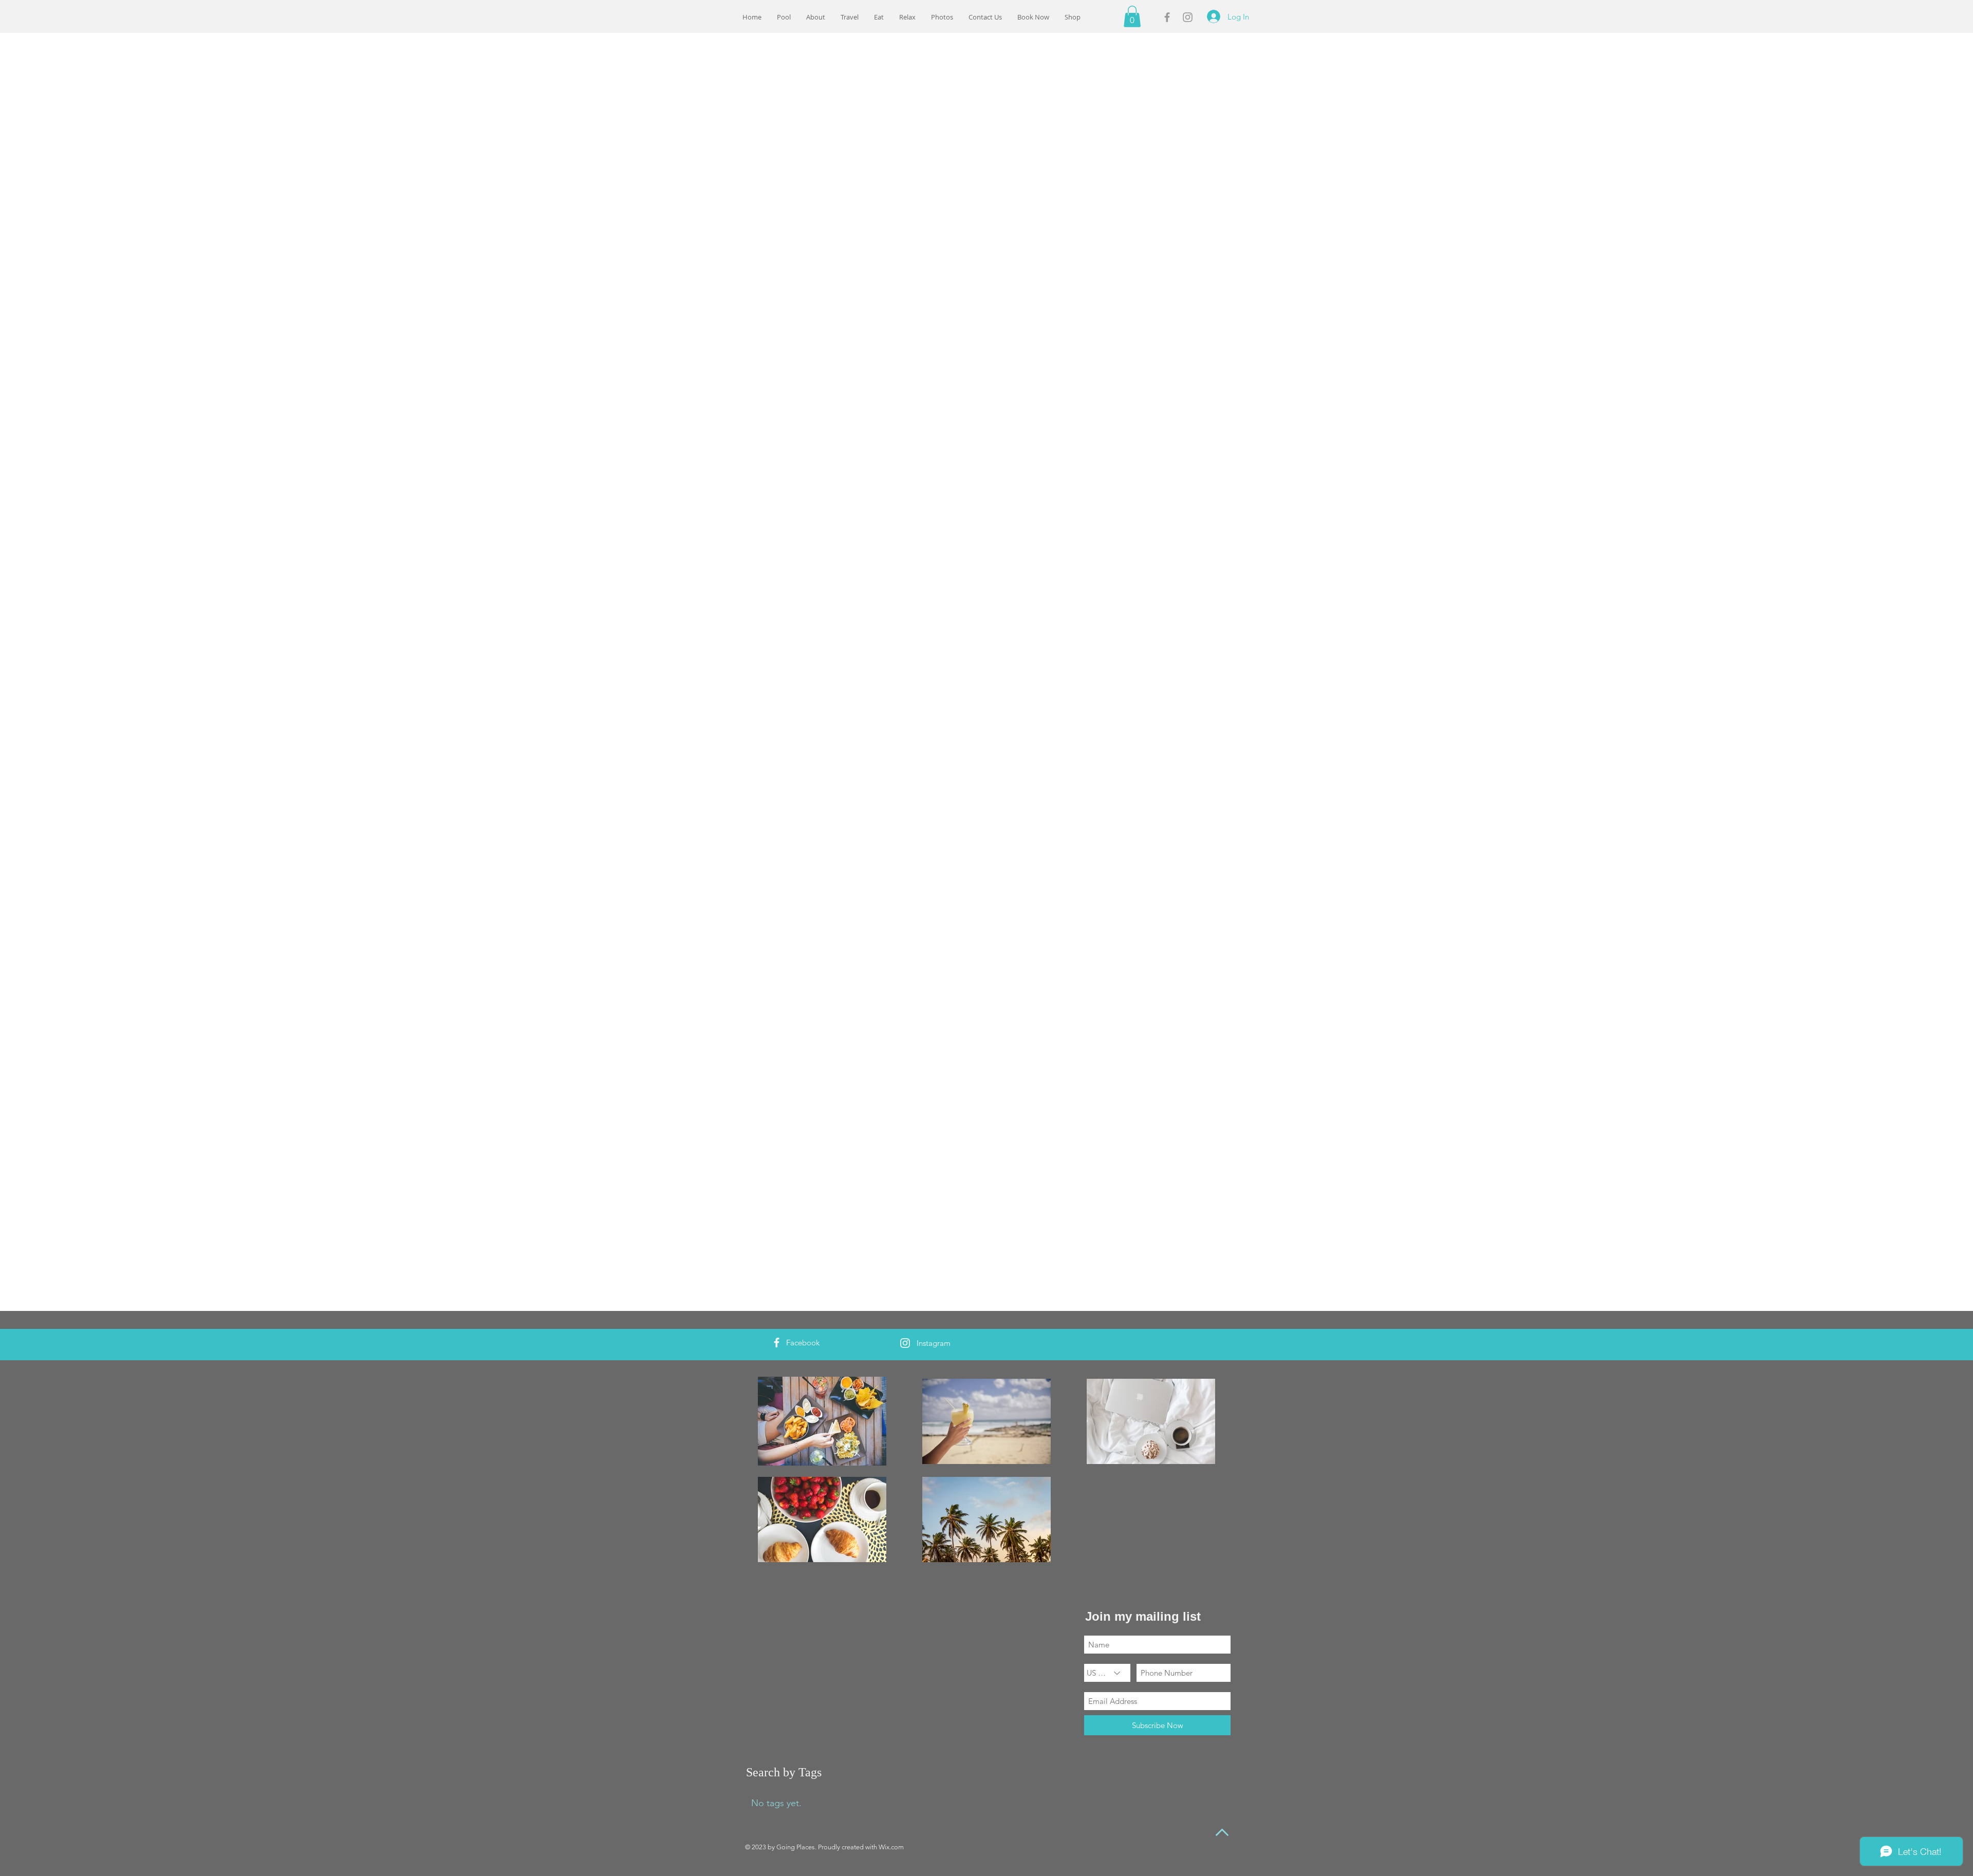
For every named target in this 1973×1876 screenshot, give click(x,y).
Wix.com (891, 1847)
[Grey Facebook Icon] (1167, 17)
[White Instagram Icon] (905, 1343)
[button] (1033, 17)
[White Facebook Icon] (777, 1343)
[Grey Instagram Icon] (1188, 17)
